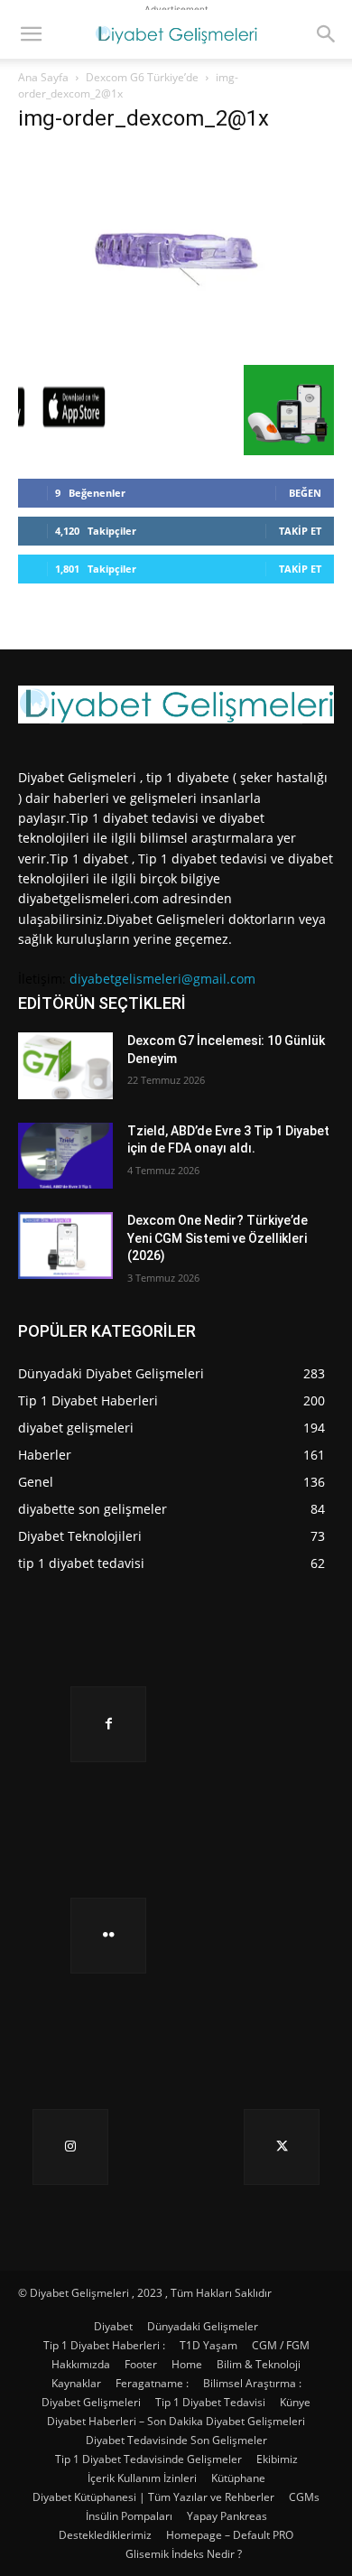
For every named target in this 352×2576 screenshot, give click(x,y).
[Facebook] (108, 1724)
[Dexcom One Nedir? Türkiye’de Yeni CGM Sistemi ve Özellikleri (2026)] (65, 1246)
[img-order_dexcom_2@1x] (176, 346)
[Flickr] (108, 1936)
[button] (31, 34)
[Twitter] (282, 2147)
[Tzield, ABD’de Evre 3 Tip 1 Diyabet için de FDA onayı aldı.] (65, 1156)
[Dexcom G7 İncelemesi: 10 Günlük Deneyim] (65, 1066)
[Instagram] (70, 2147)
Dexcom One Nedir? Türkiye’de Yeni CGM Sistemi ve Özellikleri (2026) (218, 1238)
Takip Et (300, 531)
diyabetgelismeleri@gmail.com (162, 979)
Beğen (305, 493)
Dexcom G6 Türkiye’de (142, 77)
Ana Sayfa (43, 77)
